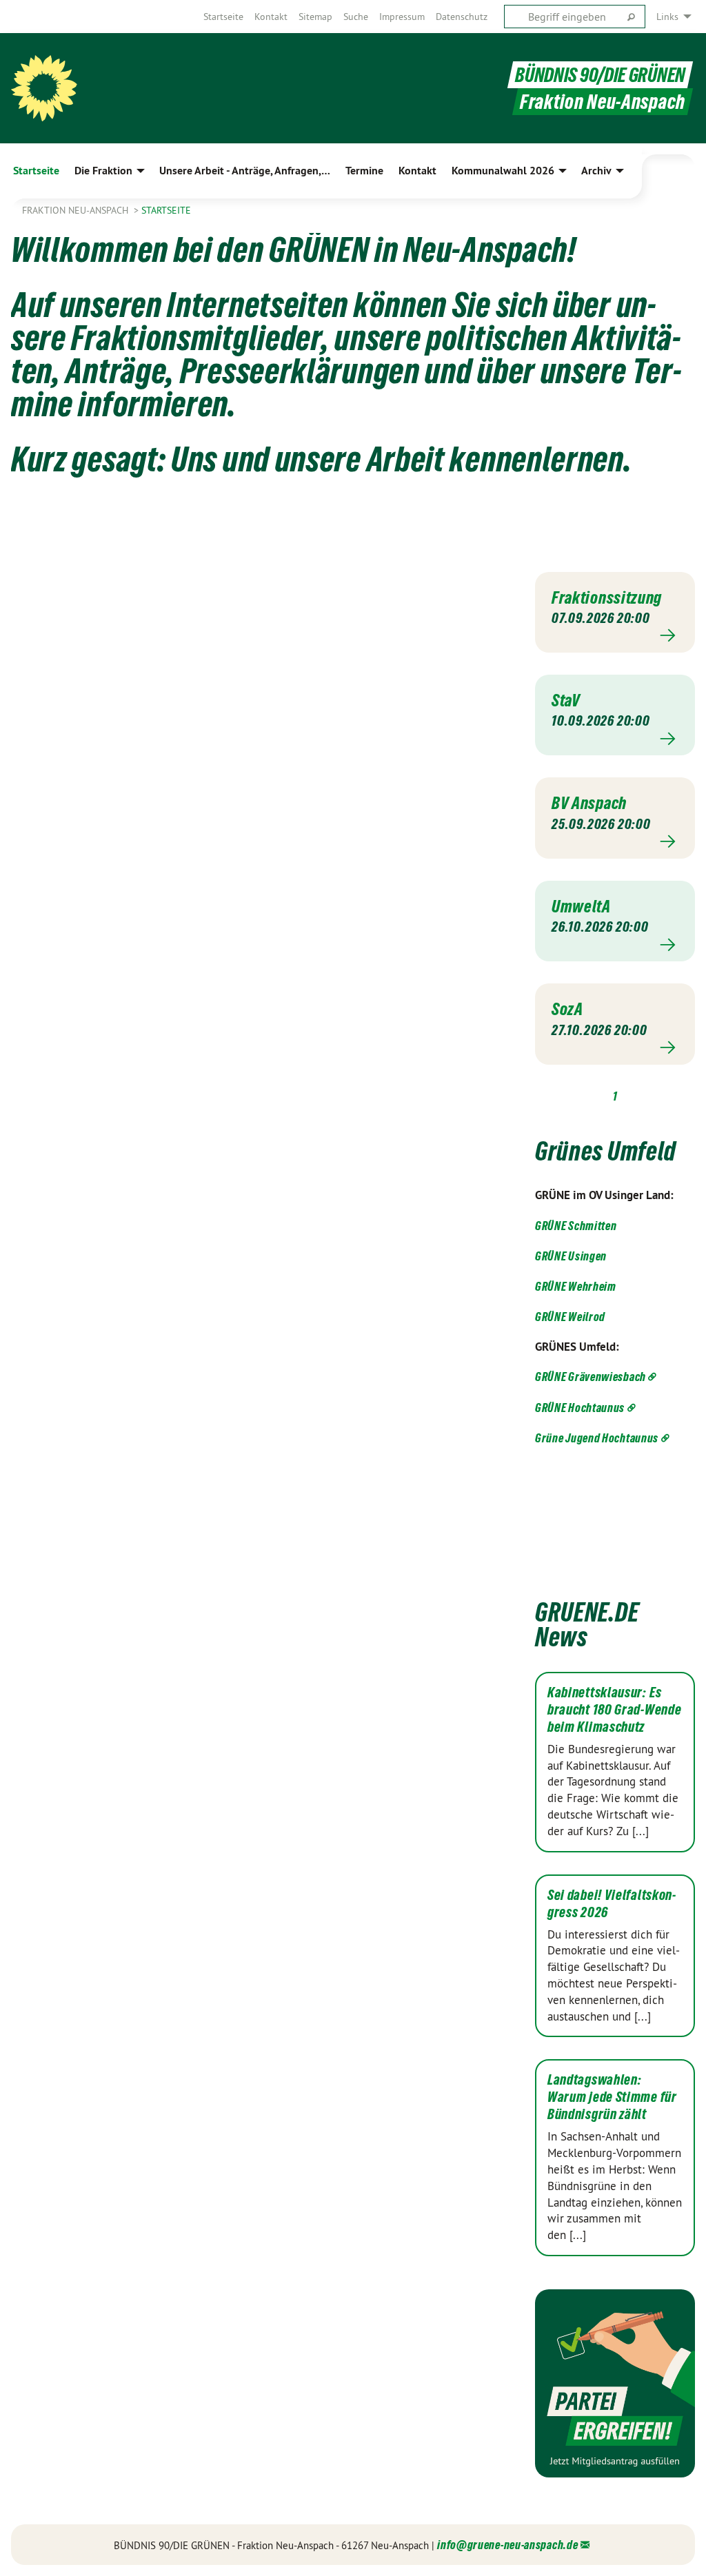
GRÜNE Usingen (571, 1256)
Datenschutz (462, 17)
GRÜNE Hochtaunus (580, 1408)
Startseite (223, 17)
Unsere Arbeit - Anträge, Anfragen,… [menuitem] (245, 171)
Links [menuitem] (667, 17)
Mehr (615, 636)
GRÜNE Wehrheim (576, 1286)
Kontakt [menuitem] (417, 171)
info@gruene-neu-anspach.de (507, 2545)
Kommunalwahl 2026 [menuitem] (503, 171)
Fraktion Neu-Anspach (77, 210)
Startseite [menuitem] (36, 171)
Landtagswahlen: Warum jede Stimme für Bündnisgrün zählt (612, 2097)
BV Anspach (589, 803)
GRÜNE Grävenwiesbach (591, 1377)
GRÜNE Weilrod (570, 1317)
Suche (356, 17)
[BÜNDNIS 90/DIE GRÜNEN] (44, 88)
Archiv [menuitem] (596, 171)
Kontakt (271, 17)
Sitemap (315, 17)
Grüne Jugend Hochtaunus (597, 1438)
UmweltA (581, 906)
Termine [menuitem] (364, 171)
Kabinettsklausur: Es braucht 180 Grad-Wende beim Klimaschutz (614, 1710)
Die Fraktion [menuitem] (103, 171)
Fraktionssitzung (607, 597)
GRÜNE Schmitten (576, 1226)
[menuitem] (223, 17)
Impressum (402, 17)
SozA (567, 1009)
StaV (566, 700)
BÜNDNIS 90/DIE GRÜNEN (600, 75)
